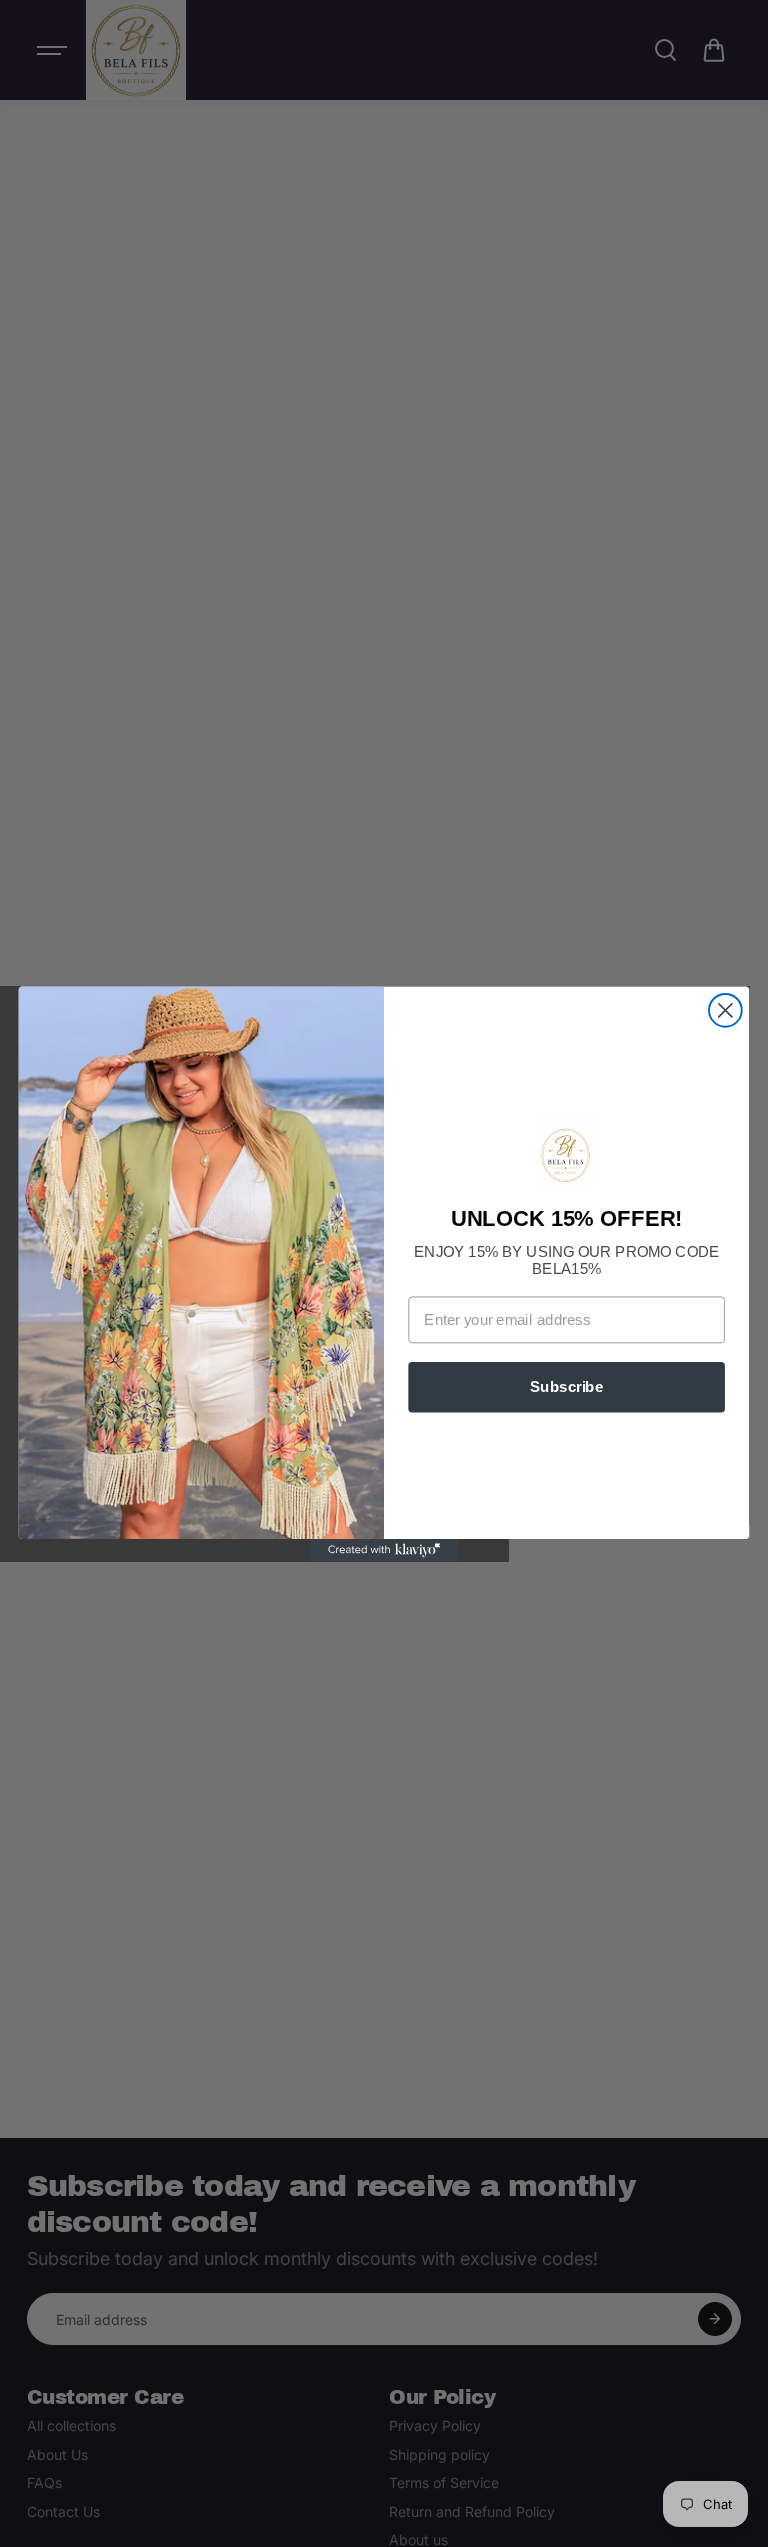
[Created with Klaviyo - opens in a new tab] (384, 1550)
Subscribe (566, 1386)
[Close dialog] (725, 1009)
